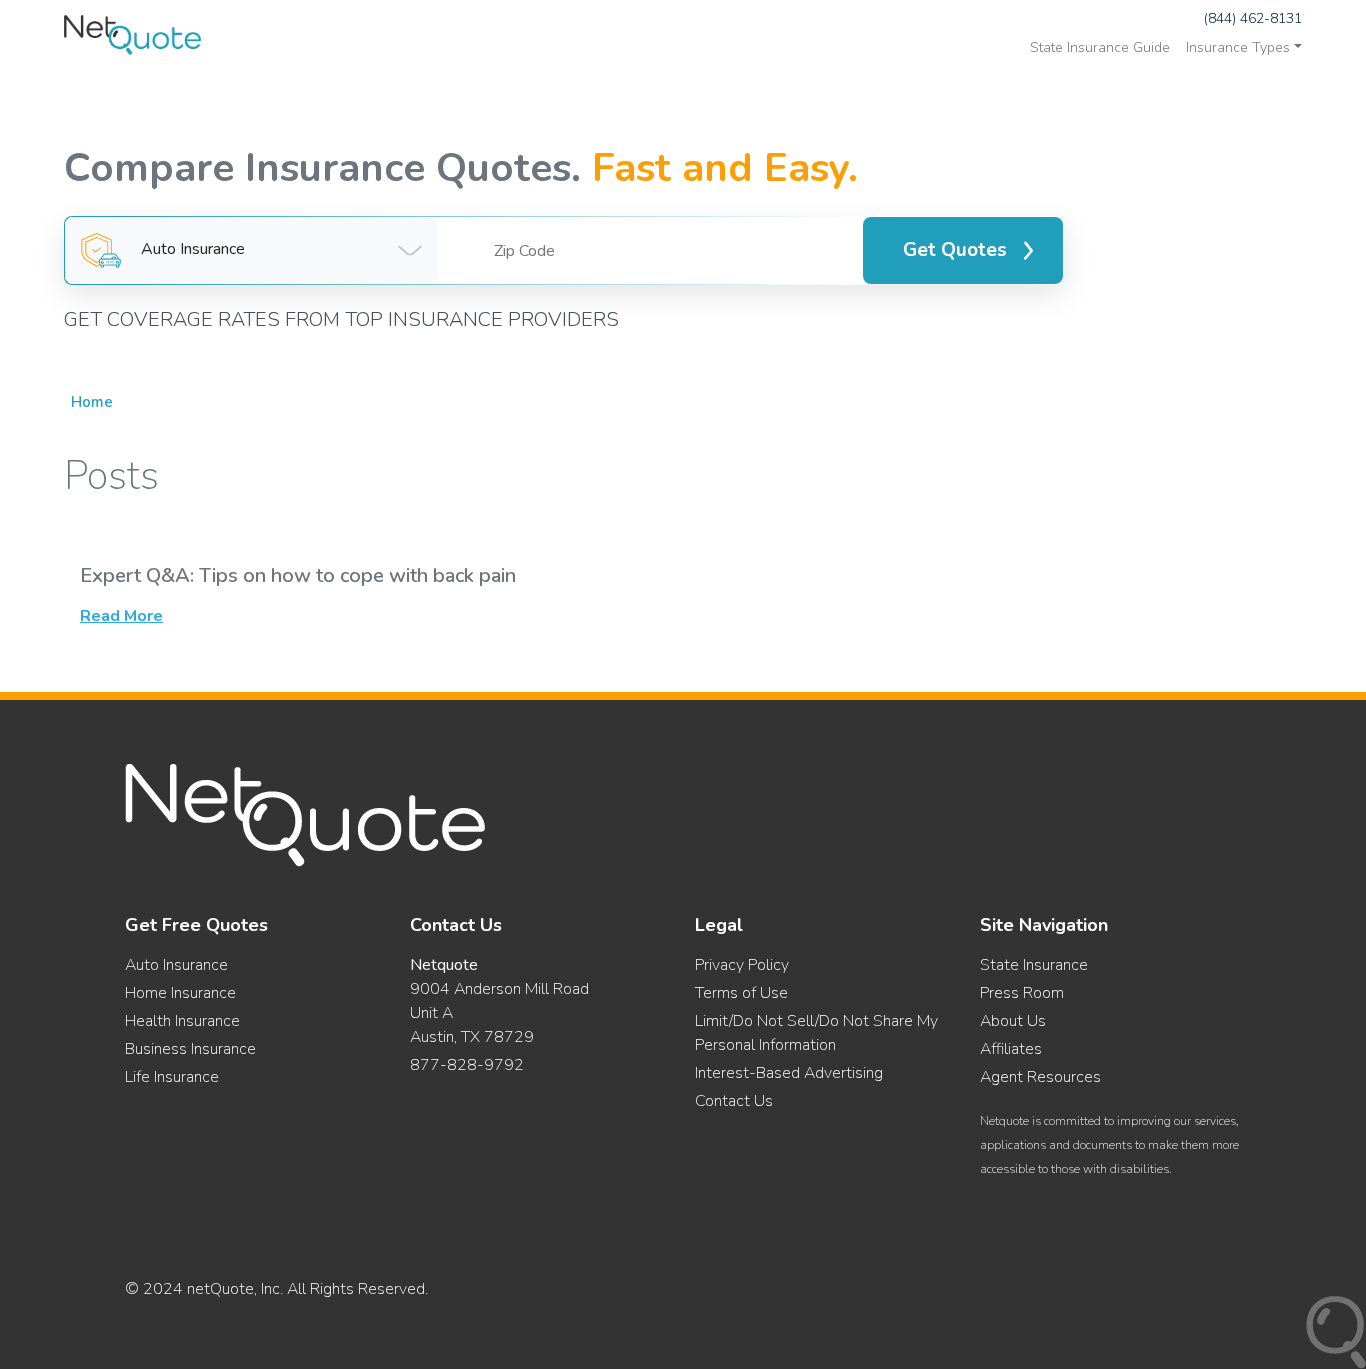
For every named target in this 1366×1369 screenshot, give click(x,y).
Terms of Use (741, 993)
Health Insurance (182, 1021)
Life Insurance (172, 1077)
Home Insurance (180, 993)
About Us (1013, 1021)
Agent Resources (1040, 1077)
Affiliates (1011, 1049)
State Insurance (1034, 965)
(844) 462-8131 (1253, 18)
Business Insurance (190, 1049)
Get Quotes (955, 250)
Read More (121, 616)
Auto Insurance (176, 965)
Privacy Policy (742, 965)
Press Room (1022, 993)
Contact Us (734, 1101)
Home (92, 402)
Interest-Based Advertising (789, 1073)
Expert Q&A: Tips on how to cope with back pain (298, 575)
